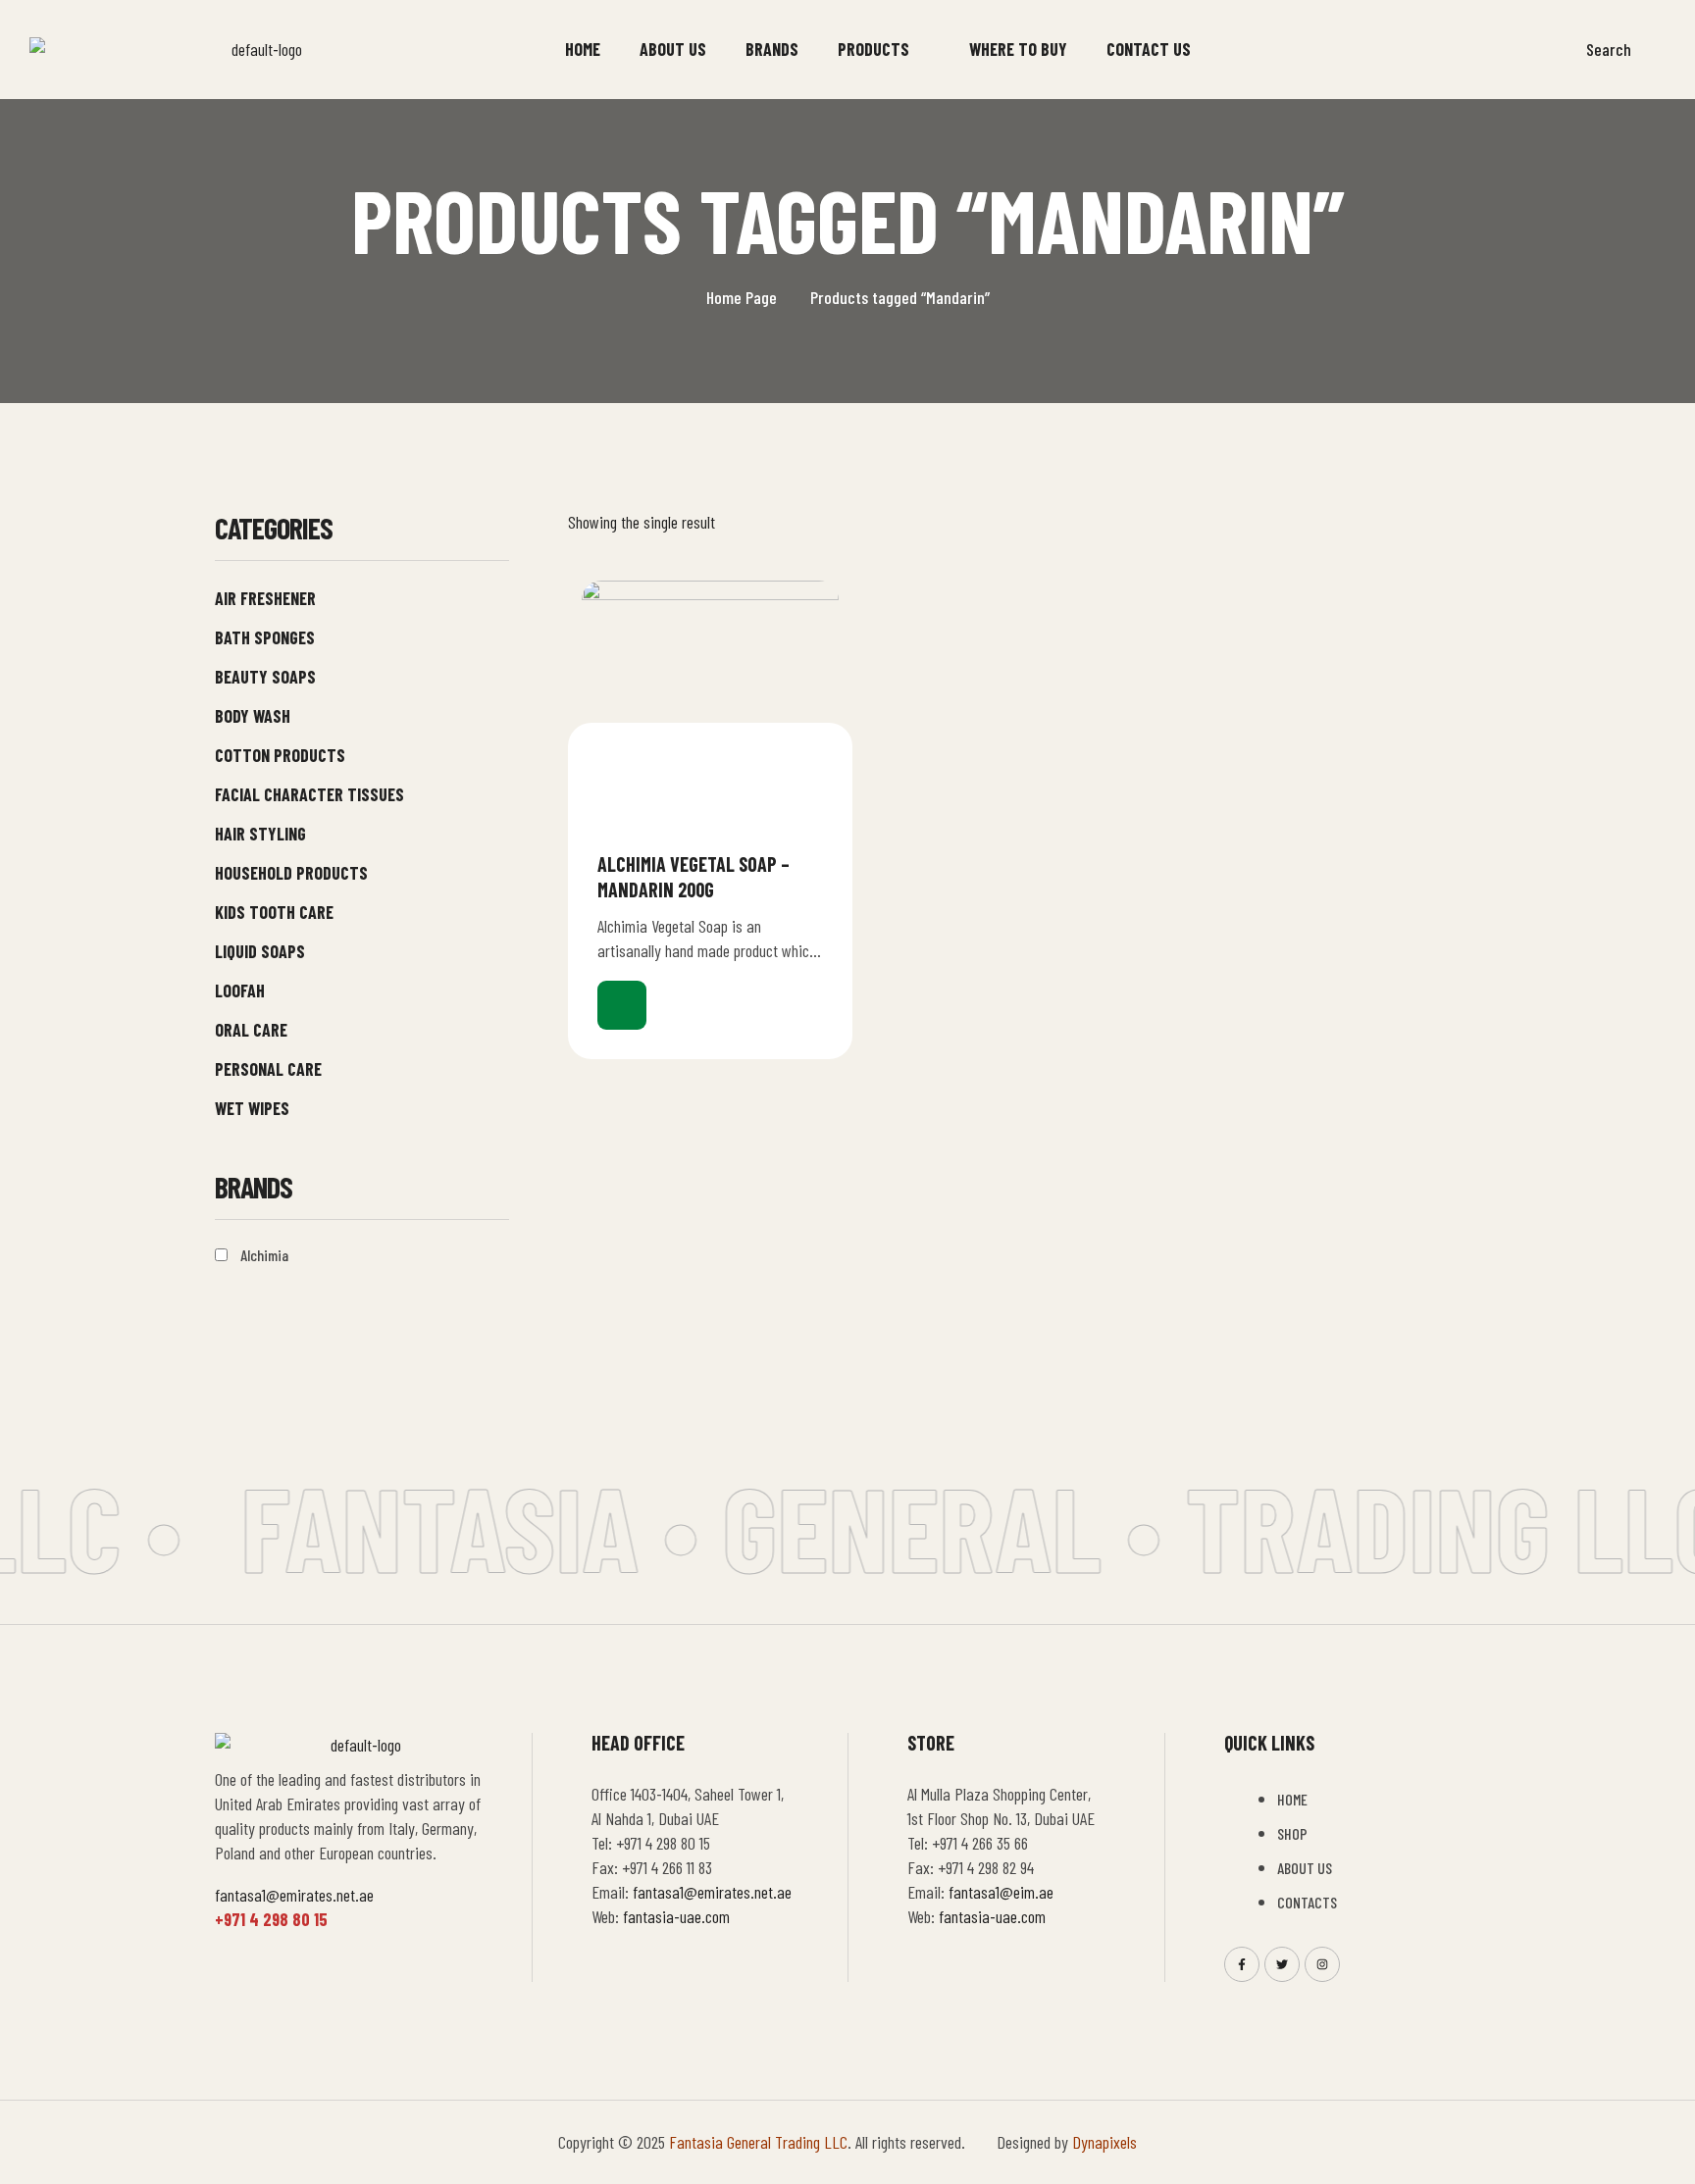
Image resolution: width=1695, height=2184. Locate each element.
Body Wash (253, 716)
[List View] (1449, 521)
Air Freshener (265, 598)
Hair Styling (260, 834)
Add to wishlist (815, 863)
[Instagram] (1322, 1964)
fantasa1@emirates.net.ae (294, 1895)
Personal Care (268, 1069)
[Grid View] (1416, 521)
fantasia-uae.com (676, 1916)
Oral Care (251, 1030)
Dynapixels (1104, 2142)
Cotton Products (280, 755)
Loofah (240, 990)
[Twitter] (1282, 1964)
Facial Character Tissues (309, 794)
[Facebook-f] (1242, 1964)
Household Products (291, 873)
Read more (622, 1005)
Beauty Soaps (265, 677)
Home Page (742, 297)
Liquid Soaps (260, 951)
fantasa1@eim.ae (1001, 1892)
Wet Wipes (252, 1108)
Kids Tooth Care (274, 912)
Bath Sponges (265, 637)
